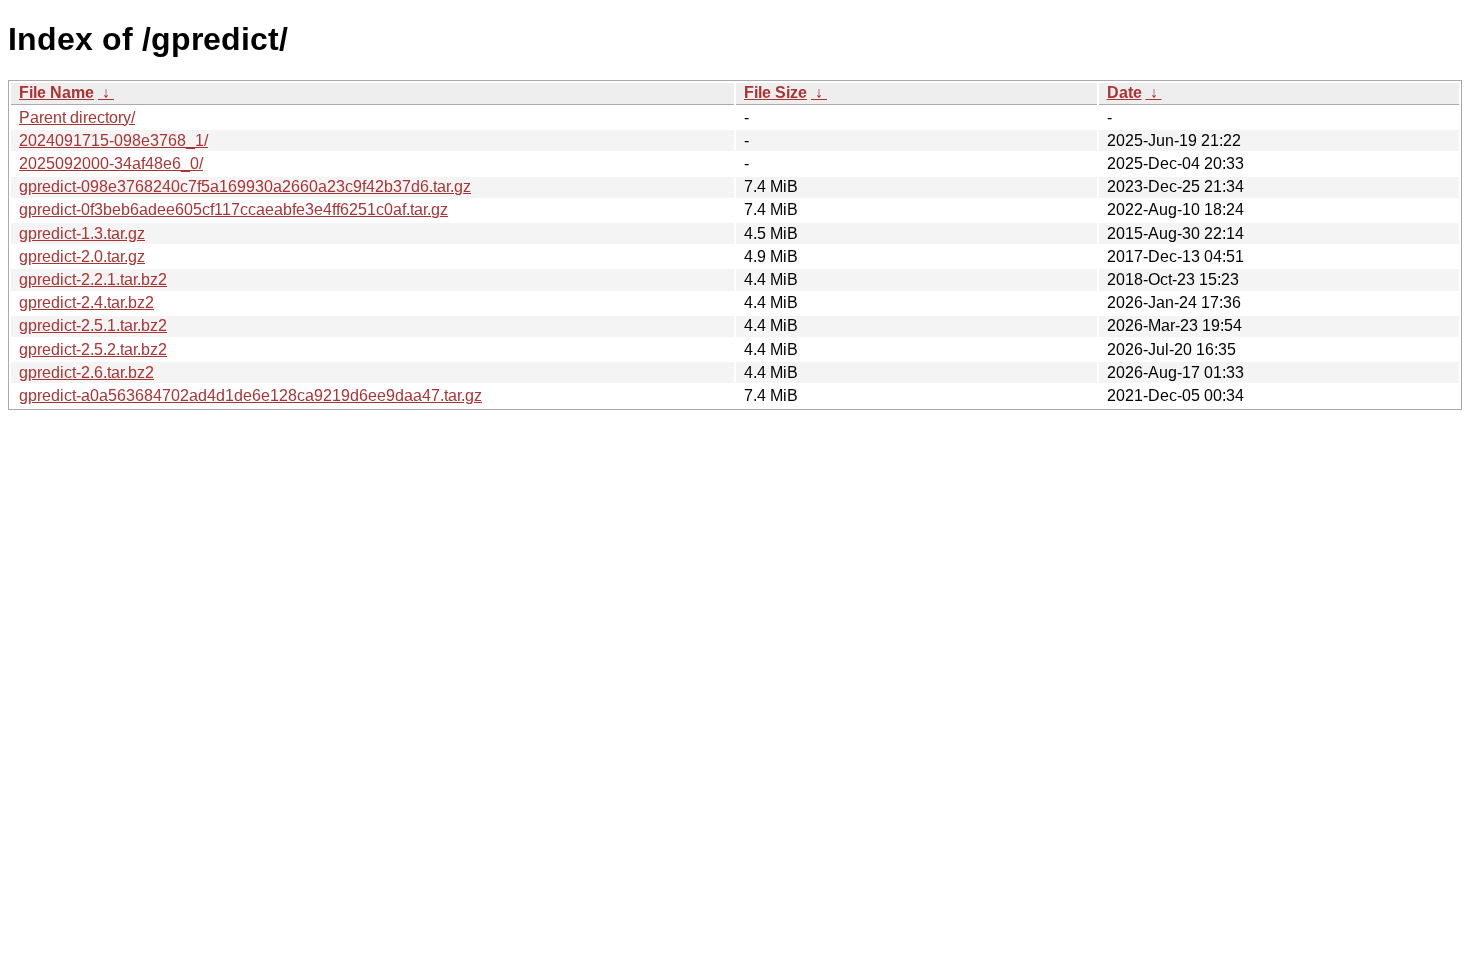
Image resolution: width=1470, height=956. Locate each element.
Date (1124, 92)
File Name (56, 92)
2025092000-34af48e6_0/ (111, 163)
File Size (775, 92)
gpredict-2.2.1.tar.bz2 (93, 279)
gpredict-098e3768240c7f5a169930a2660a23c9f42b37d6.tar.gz (245, 186)
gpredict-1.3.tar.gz (82, 233)
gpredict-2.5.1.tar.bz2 (93, 325)
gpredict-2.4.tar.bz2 (86, 302)
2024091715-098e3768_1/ (113, 140)
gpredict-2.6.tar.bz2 (86, 372)
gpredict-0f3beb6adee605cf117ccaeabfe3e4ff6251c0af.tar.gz (233, 209)
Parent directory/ (77, 117)
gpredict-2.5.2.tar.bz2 (93, 349)
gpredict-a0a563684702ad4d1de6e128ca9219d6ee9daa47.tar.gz (250, 395)
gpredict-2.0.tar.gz (82, 256)
